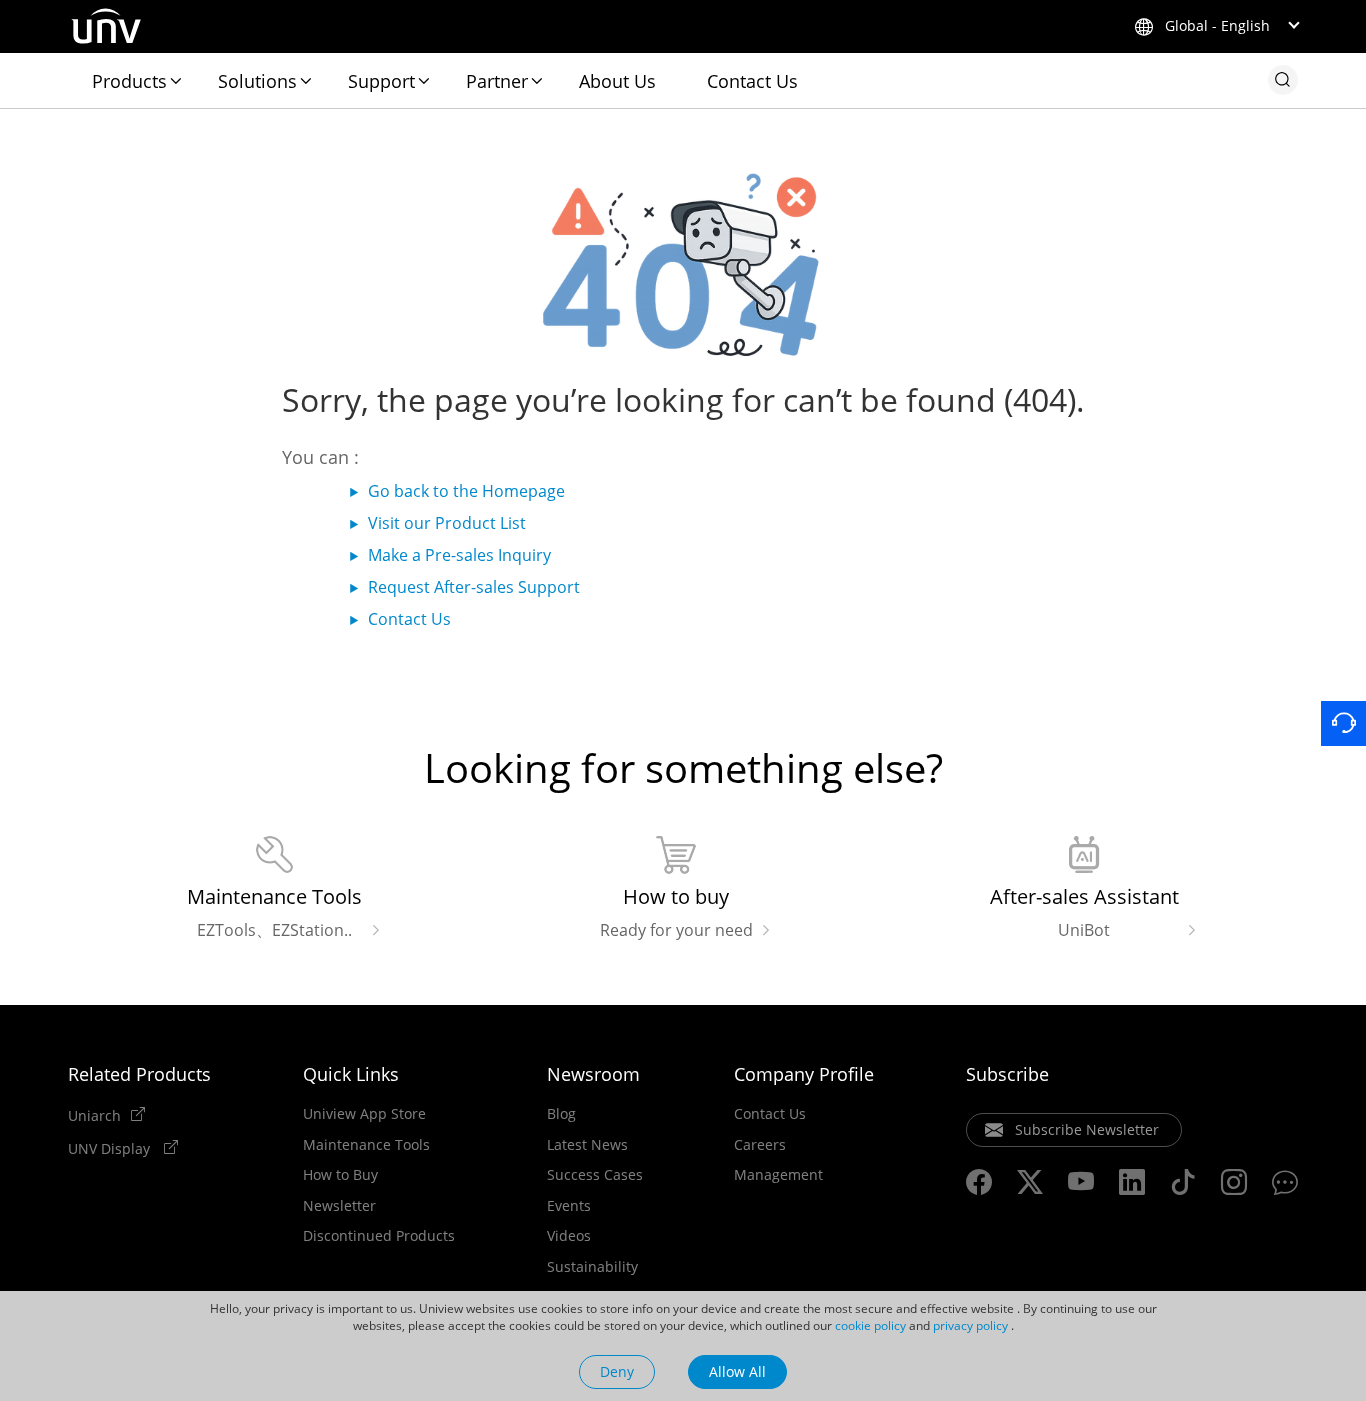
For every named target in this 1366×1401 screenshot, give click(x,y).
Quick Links (351, 1074)
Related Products (139, 1074)
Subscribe (1007, 1074)
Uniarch (94, 1115)
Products (129, 81)
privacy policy (970, 1325)
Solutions (257, 81)
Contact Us (752, 81)
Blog (561, 1114)
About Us (617, 81)
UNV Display (111, 1148)
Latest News (587, 1145)
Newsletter (339, 1206)
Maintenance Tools (366, 1145)
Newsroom (593, 1074)
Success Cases (595, 1175)
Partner (497, 81)
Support (381, 81)
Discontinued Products (379, 1236)
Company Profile (804, 1074)
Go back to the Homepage (466, 491)
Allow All (737, 1371)
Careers (760, 1145)
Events (569, 1206)
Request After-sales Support (474, 587)
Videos (569, 1236)
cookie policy (870, 1325)
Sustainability (592, 1267)
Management (778, 1175)
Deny (617, 1371)
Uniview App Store (364, 1114)
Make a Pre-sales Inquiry (459, 555)
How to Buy (340, 1175)
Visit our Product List (447, 523)
